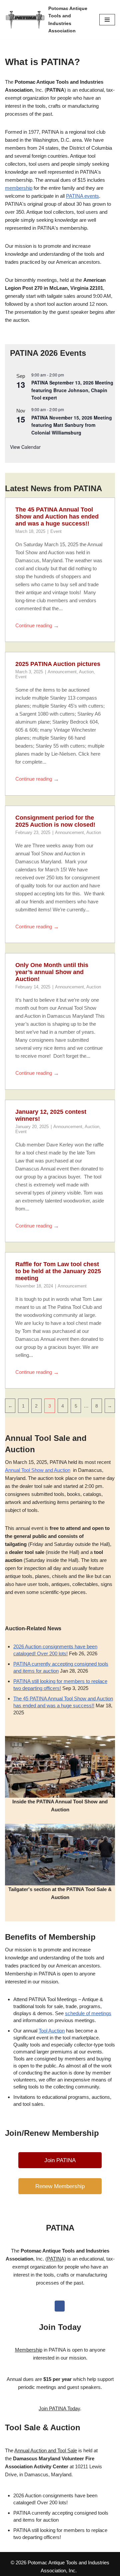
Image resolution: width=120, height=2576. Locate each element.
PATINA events (82, 196)
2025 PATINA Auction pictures (58, 664)
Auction (86, 672)
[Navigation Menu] (107, 20)
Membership (29, 2350)
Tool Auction (52, 2031)
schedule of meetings (88, 2013)
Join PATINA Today (59, 2408)
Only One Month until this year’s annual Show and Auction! (52, 972)
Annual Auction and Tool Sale (46, 2450)
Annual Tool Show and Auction (38, 1470)
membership (19, 188)
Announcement (62, 672)
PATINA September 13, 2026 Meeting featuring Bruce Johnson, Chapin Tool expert (72, 390)
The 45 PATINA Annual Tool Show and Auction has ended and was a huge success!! (57, 517)
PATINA (56, 2259)
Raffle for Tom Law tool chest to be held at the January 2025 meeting (58, 1271)
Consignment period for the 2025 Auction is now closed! (55, 821)
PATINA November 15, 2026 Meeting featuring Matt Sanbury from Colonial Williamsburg (72, 425)
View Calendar (25, 447)
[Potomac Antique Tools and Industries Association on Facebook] (60, 2306)
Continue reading (37, 626)
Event (56, 531)
